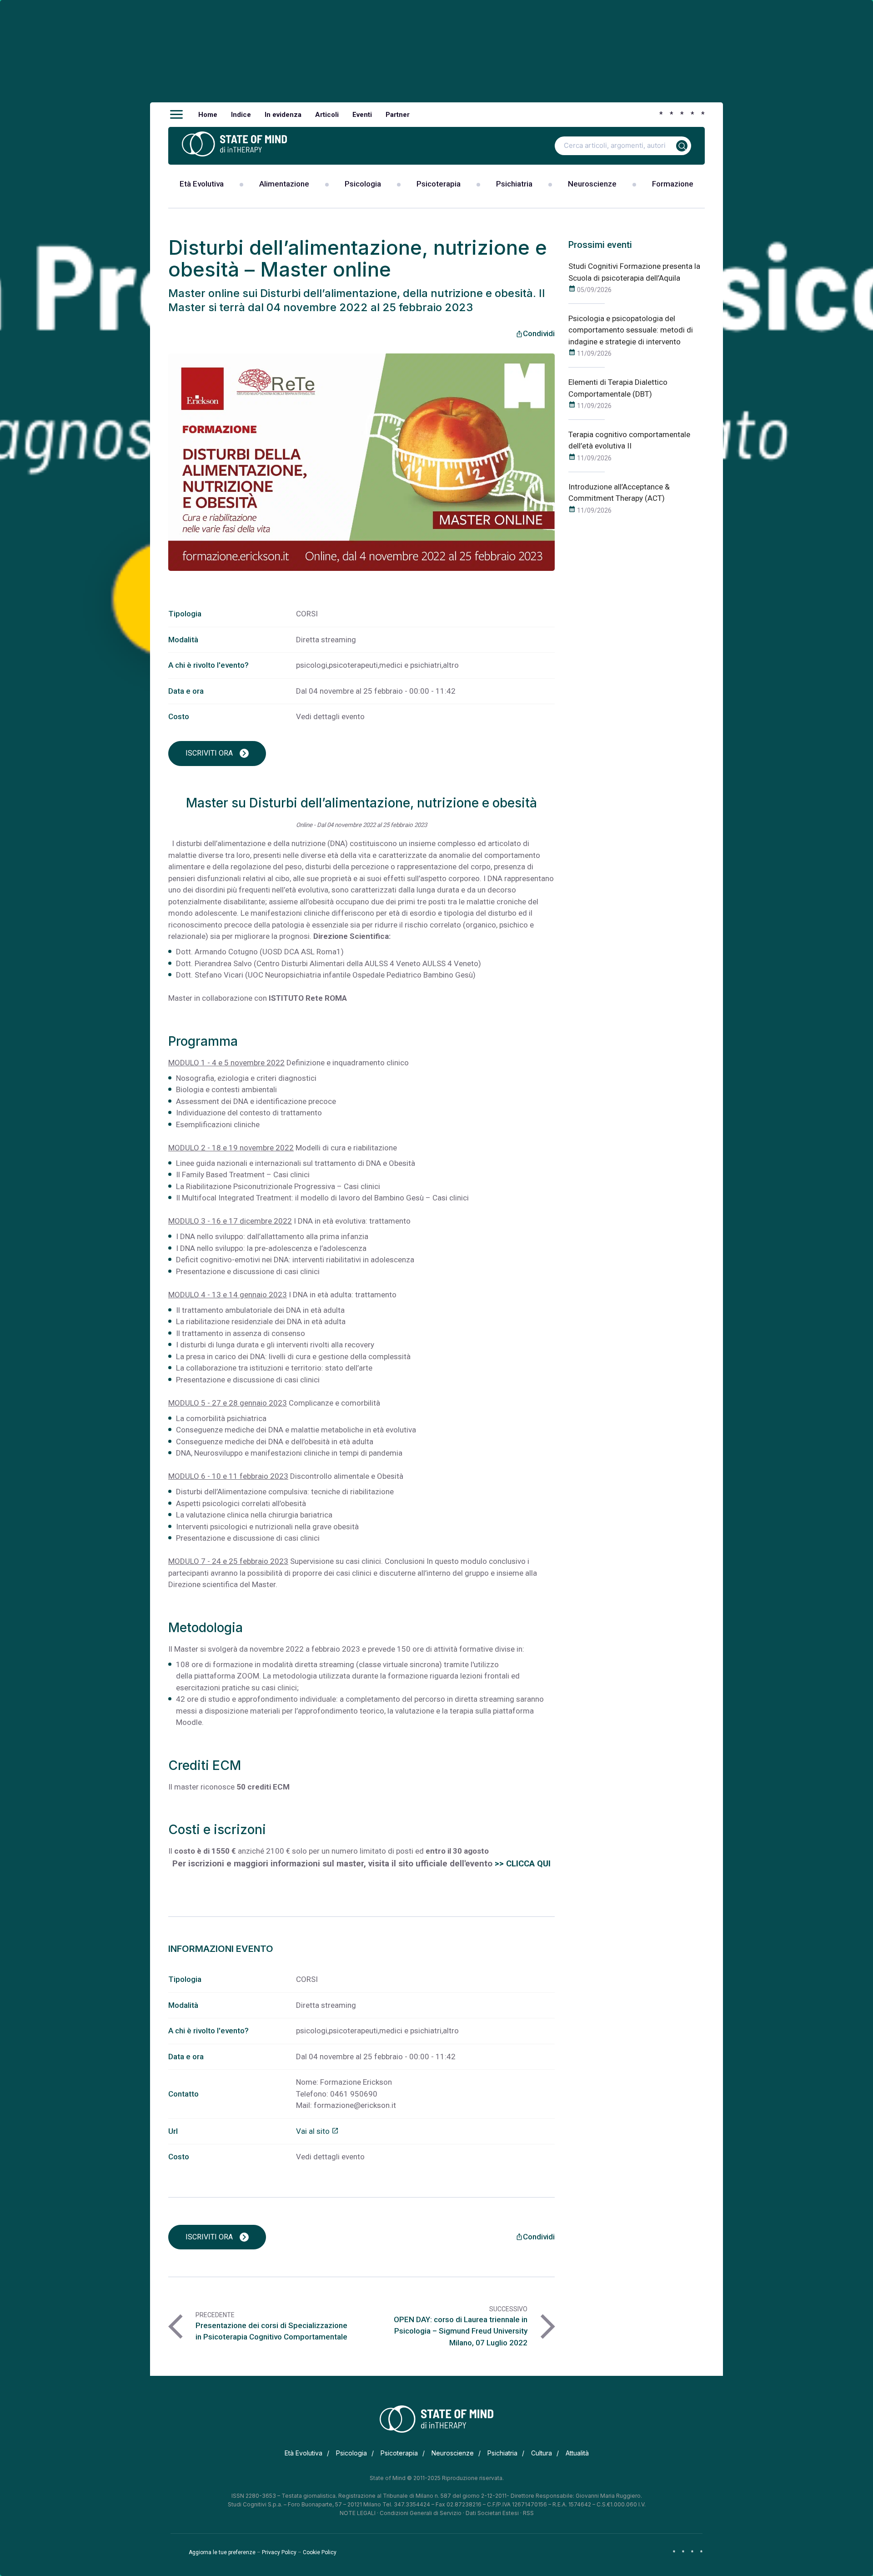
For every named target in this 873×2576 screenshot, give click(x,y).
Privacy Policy (279, 2552)
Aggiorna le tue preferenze (222, 2552)
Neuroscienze (592, 184)
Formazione (673, 184)
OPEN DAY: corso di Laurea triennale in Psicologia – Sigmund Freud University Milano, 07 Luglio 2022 (461, 2331)
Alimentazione (284, 184)
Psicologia (363, 184)
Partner (398, 115)
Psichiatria (514, 184)
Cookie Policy (320, 2552)
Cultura (542, 2453)
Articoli (327, 115)
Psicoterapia (439, 184)
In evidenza (283, 115)
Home (208, 115)
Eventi (362, 115)
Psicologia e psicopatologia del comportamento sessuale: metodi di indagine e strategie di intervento (631, 330)
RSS (528, 2513)
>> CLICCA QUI (523, 1864)
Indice (241, 115)
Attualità (577, 2453)
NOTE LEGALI (358, 2513)
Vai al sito (317, 2131)
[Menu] (176, 115)
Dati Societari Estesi (492, 2513)
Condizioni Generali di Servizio (421, 2513)
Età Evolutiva (202, 184)
